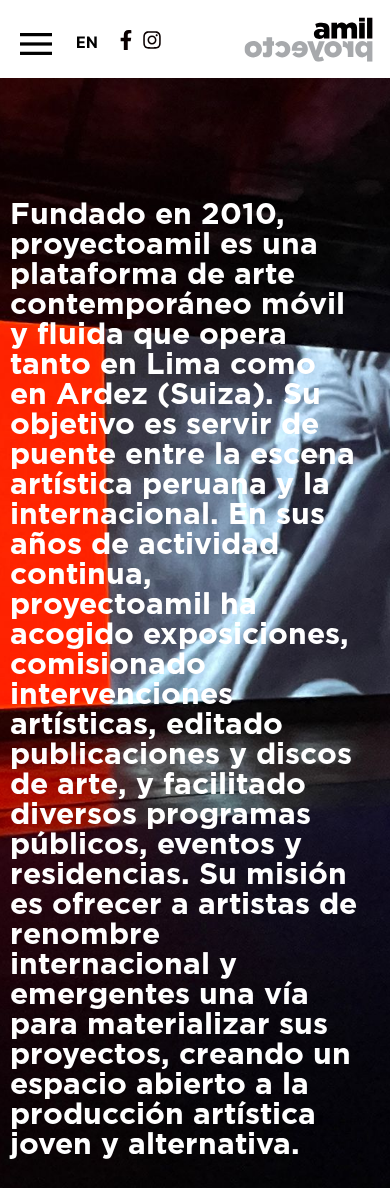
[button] (36, 44)
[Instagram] (152, 40)
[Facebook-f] (126, 40)
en (87, 42)
